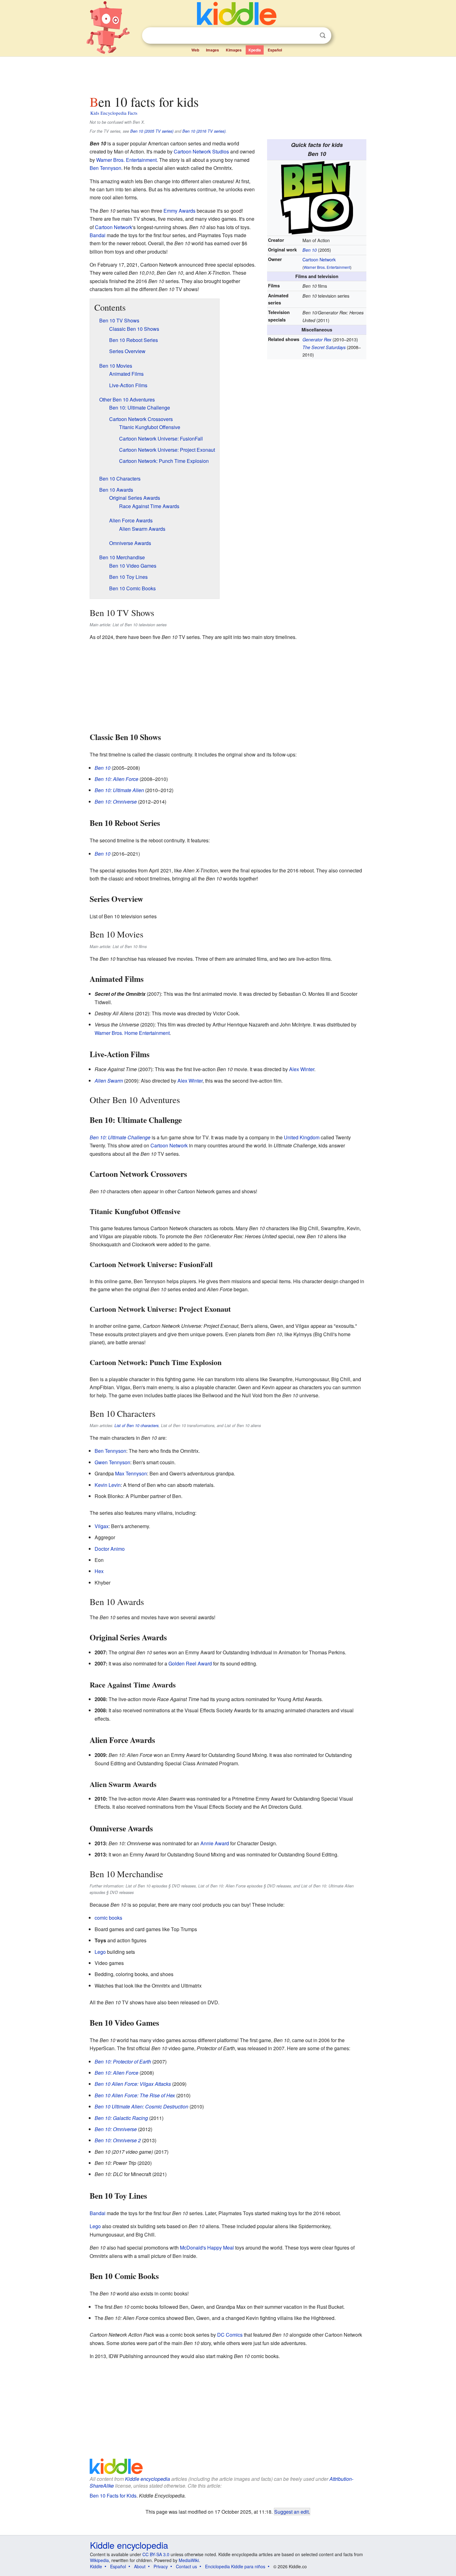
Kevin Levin (108, 1485)
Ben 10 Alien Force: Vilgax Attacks (133, 2084)
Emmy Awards (179, 211)
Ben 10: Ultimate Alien (119, 790)
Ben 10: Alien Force (116, 779)
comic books (108, 1918)
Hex (99, 1571)
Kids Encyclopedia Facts (114, 113)
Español (275, 50)
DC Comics (230, 2335)
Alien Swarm (109, 1081)
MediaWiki (189, 2560)
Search (323, 35)
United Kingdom (302, 1137)
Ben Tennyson (105, 168)
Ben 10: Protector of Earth (123, 2062)
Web (195, 50)
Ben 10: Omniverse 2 (118, 2140)
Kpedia (255, 50)
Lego (100, 1952)
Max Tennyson (131, 1473)
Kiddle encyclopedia (148, 2479)
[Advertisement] (228, 74)
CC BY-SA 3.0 (156, 2554)
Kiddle (96, 2566)
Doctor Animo (110, 1549)
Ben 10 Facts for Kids (113, 2496)
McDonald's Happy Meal (207, 2248)
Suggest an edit (291, 2512)
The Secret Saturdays (324, 347)
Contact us (186, 2566)
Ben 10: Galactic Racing (121, 2118)
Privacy (161, 2566)
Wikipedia (99, 2560)
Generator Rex (317, 339)
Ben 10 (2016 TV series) (204, 131)
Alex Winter (302, 1069)
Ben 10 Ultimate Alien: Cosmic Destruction (141, 2106)
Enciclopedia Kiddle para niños (235, 2566)
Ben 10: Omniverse (116, 802)
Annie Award (215, 1843)
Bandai (98, 235)
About (140, 2566)
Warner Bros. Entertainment (327, 267)
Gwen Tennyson (112, 1462)
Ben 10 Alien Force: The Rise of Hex (135, 2095)
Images (212, 50)
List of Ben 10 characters (136, 1425)
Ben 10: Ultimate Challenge (120, 1137)
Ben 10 (310, 250)
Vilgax (102, 1526)
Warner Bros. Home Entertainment (132, 1033)
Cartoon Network (319, 259)
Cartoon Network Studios (201, 151)
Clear (310, 36)
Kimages (234, 50)
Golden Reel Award (190, 1663)
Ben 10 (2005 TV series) (152, 131)
